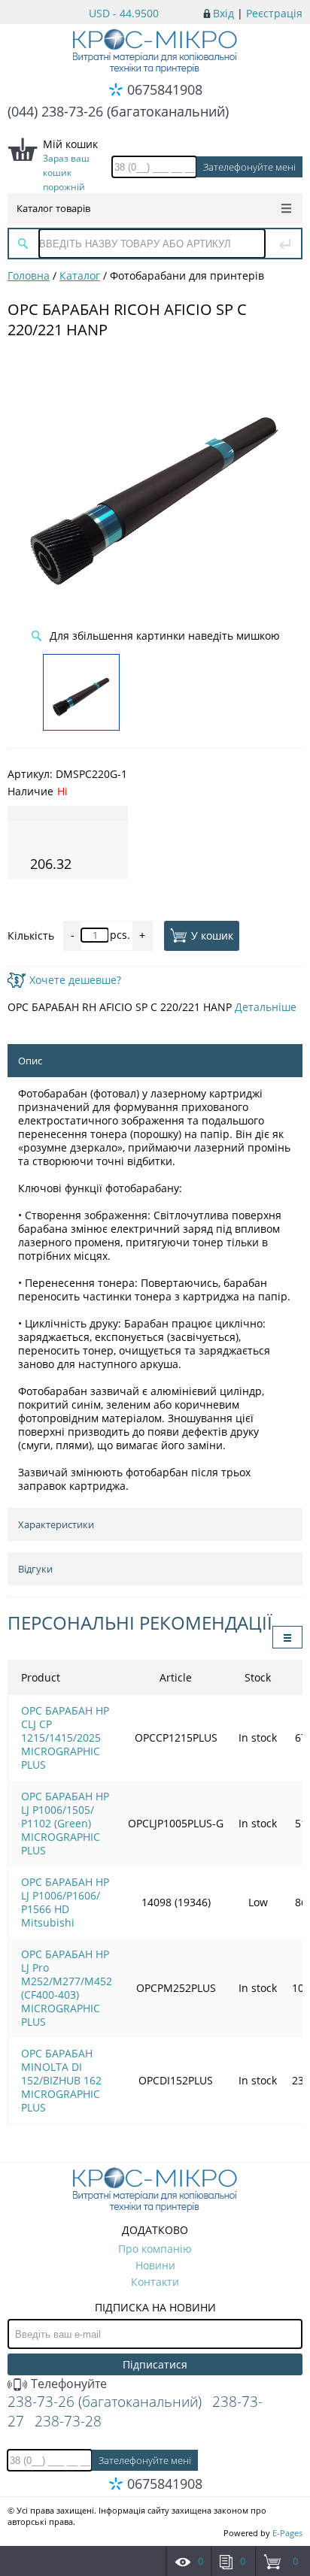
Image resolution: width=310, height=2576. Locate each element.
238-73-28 (68, 2421)
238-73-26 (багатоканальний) (105, 2402)
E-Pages (287, 2533)
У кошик (212, 935)
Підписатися (155, 2364)
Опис (30, 1061)
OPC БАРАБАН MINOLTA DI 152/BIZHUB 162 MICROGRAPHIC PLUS (61, 2080)
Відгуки (35, 1569)
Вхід (223, 13)
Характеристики (56, 1524)
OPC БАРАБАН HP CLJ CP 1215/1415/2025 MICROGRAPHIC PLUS (65, 1738)
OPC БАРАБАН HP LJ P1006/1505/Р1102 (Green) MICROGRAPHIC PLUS (65, 1823)
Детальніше (266, 1007)
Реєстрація (274, 13)
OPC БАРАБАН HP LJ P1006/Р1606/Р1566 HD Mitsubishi (65, 1902)
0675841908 (165, 89)
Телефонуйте (67, 2384)
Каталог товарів (53, 208)
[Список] (287, 1637)
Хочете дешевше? (75, 980)
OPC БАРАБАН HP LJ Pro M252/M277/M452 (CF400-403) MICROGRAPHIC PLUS (67, 1988)
